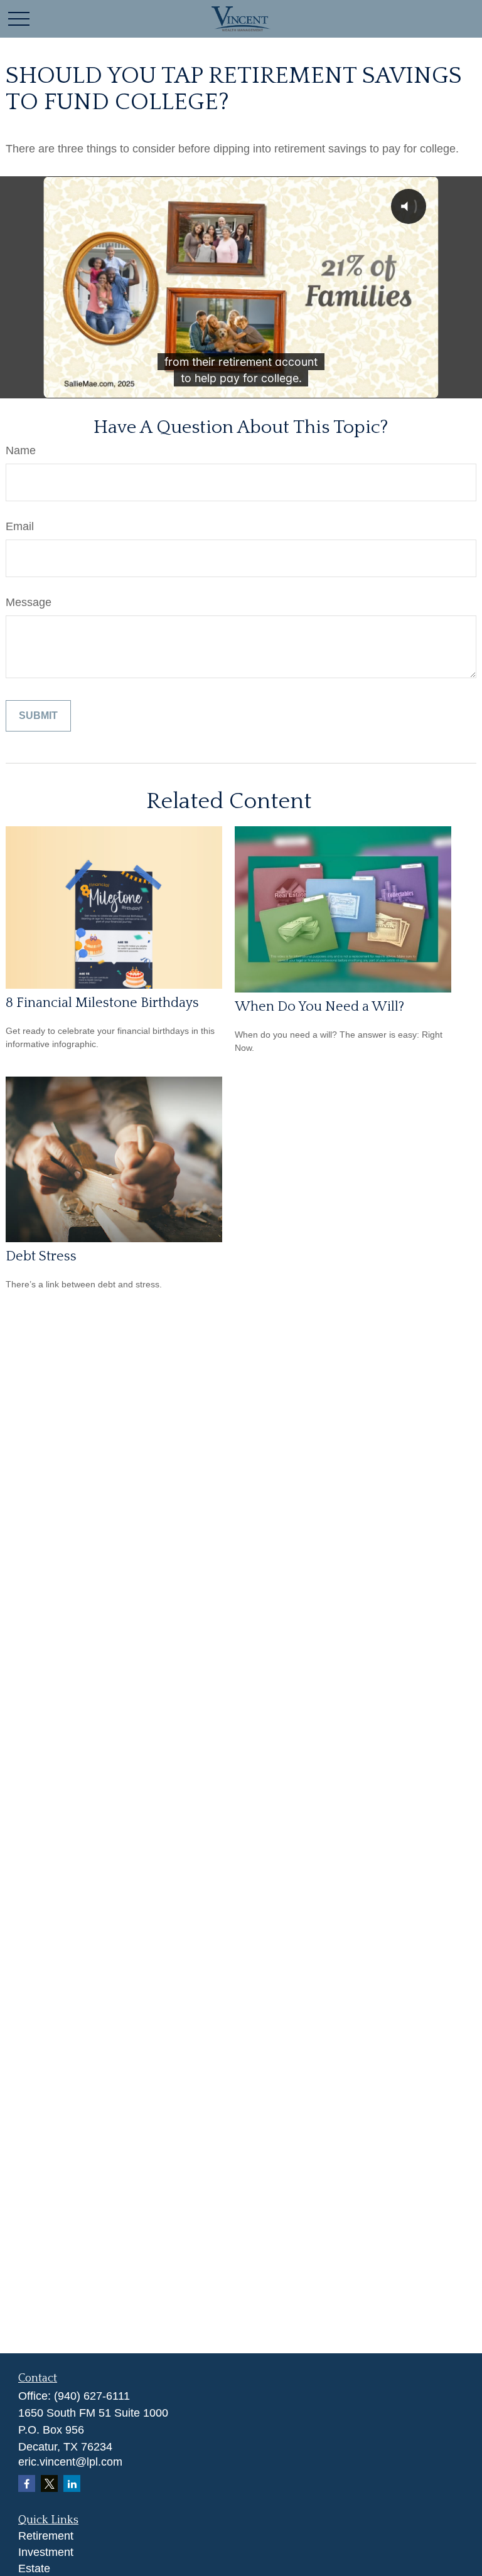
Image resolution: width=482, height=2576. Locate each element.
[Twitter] (49, 2483)
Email (20, 526)
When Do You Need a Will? (319, 1007)
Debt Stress (41, 1256)
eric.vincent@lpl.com (70, 2462)
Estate (34, 2568)
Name (21, 450)
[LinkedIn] (72, 2483)
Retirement (46, 2536)
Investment (46, 2552)
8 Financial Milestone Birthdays (102, 1003)
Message (29, 602)
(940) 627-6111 (92, 2396)
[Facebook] (27, 2483)
